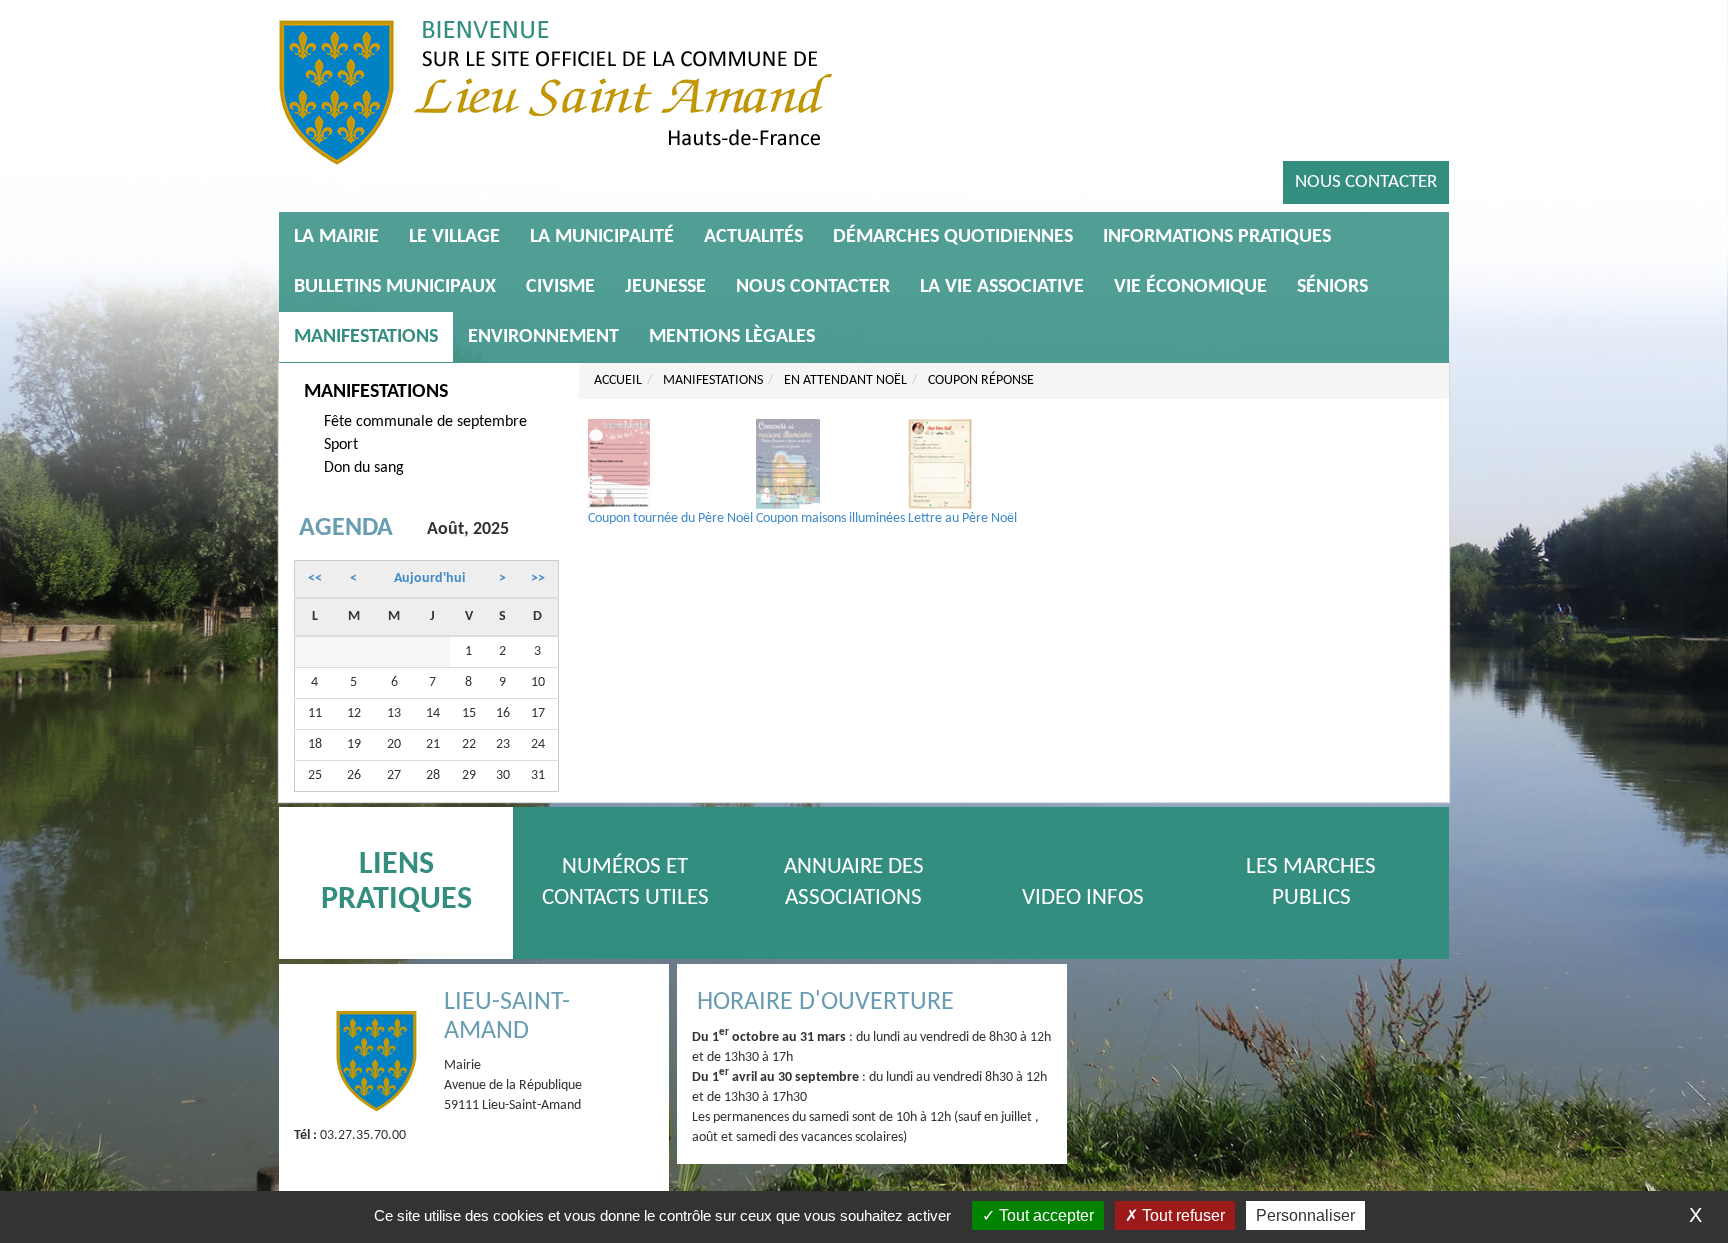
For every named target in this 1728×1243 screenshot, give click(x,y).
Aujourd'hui (429, 578)
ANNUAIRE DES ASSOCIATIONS (854, 883)
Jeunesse (665, 287)
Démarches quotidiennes (953, 237)
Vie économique (1190, 287)
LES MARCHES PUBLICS (1311, 883)
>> (538, 578)
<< (315, 578)
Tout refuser (1181, 1215)
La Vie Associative (1002, 287)
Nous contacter (1366, 182)
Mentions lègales (732, 337)
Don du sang (364, 468)
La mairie (336, 237)
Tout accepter (1044, 1215)
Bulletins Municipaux (395, 287)
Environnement (543, 337)
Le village (454, 237)
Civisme (560, 287)
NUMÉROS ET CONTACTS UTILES (625, 883)
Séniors (1332, 287)
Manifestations (366, 337)
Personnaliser (1305, 1215)
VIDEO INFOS (1083, 898)
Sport (341, 445)
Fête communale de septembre (425, 422)
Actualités (753, 237)
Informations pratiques (1217, 237)
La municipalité (602, 237)
